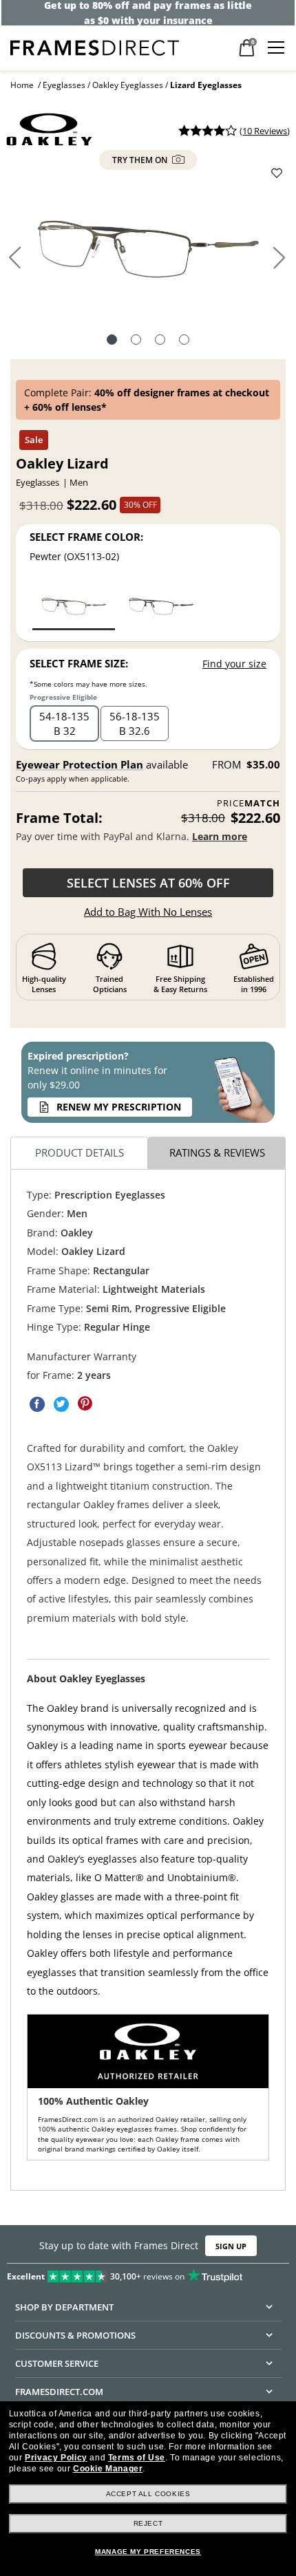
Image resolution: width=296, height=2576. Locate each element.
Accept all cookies (148, 2494)
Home (22, 85)
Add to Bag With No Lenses (148, 912)
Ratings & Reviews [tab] (217, 1152)
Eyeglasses (64, 85)
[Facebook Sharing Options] (37, 1404)
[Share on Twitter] (61, 1404)
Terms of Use (137, 2458)
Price (249, 803)
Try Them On (141, 160)
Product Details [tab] (80, 1152)
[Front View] (136, 341)
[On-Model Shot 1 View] (184, 341)
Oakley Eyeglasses (128, 85)
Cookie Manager (108, 2469)
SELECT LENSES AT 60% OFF (148, 883)
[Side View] (160, 341)
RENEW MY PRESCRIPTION (119, 1107)
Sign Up (231, 2245)
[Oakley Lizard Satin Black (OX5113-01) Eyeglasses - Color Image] (161, 604)
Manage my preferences (148, 2552)
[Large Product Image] (148, 237)
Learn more (220, 836)
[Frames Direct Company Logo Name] (95, 46)
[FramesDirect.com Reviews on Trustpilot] (148, 2273)
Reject (148, 2523)
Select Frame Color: (86, 537)
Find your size (234, 664)
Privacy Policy (56, 2458)
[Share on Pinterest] (85, 1404)
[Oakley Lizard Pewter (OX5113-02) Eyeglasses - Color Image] (74, 604)
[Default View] (112, 341)
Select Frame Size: (79, 663)
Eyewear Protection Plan (80, 764)
